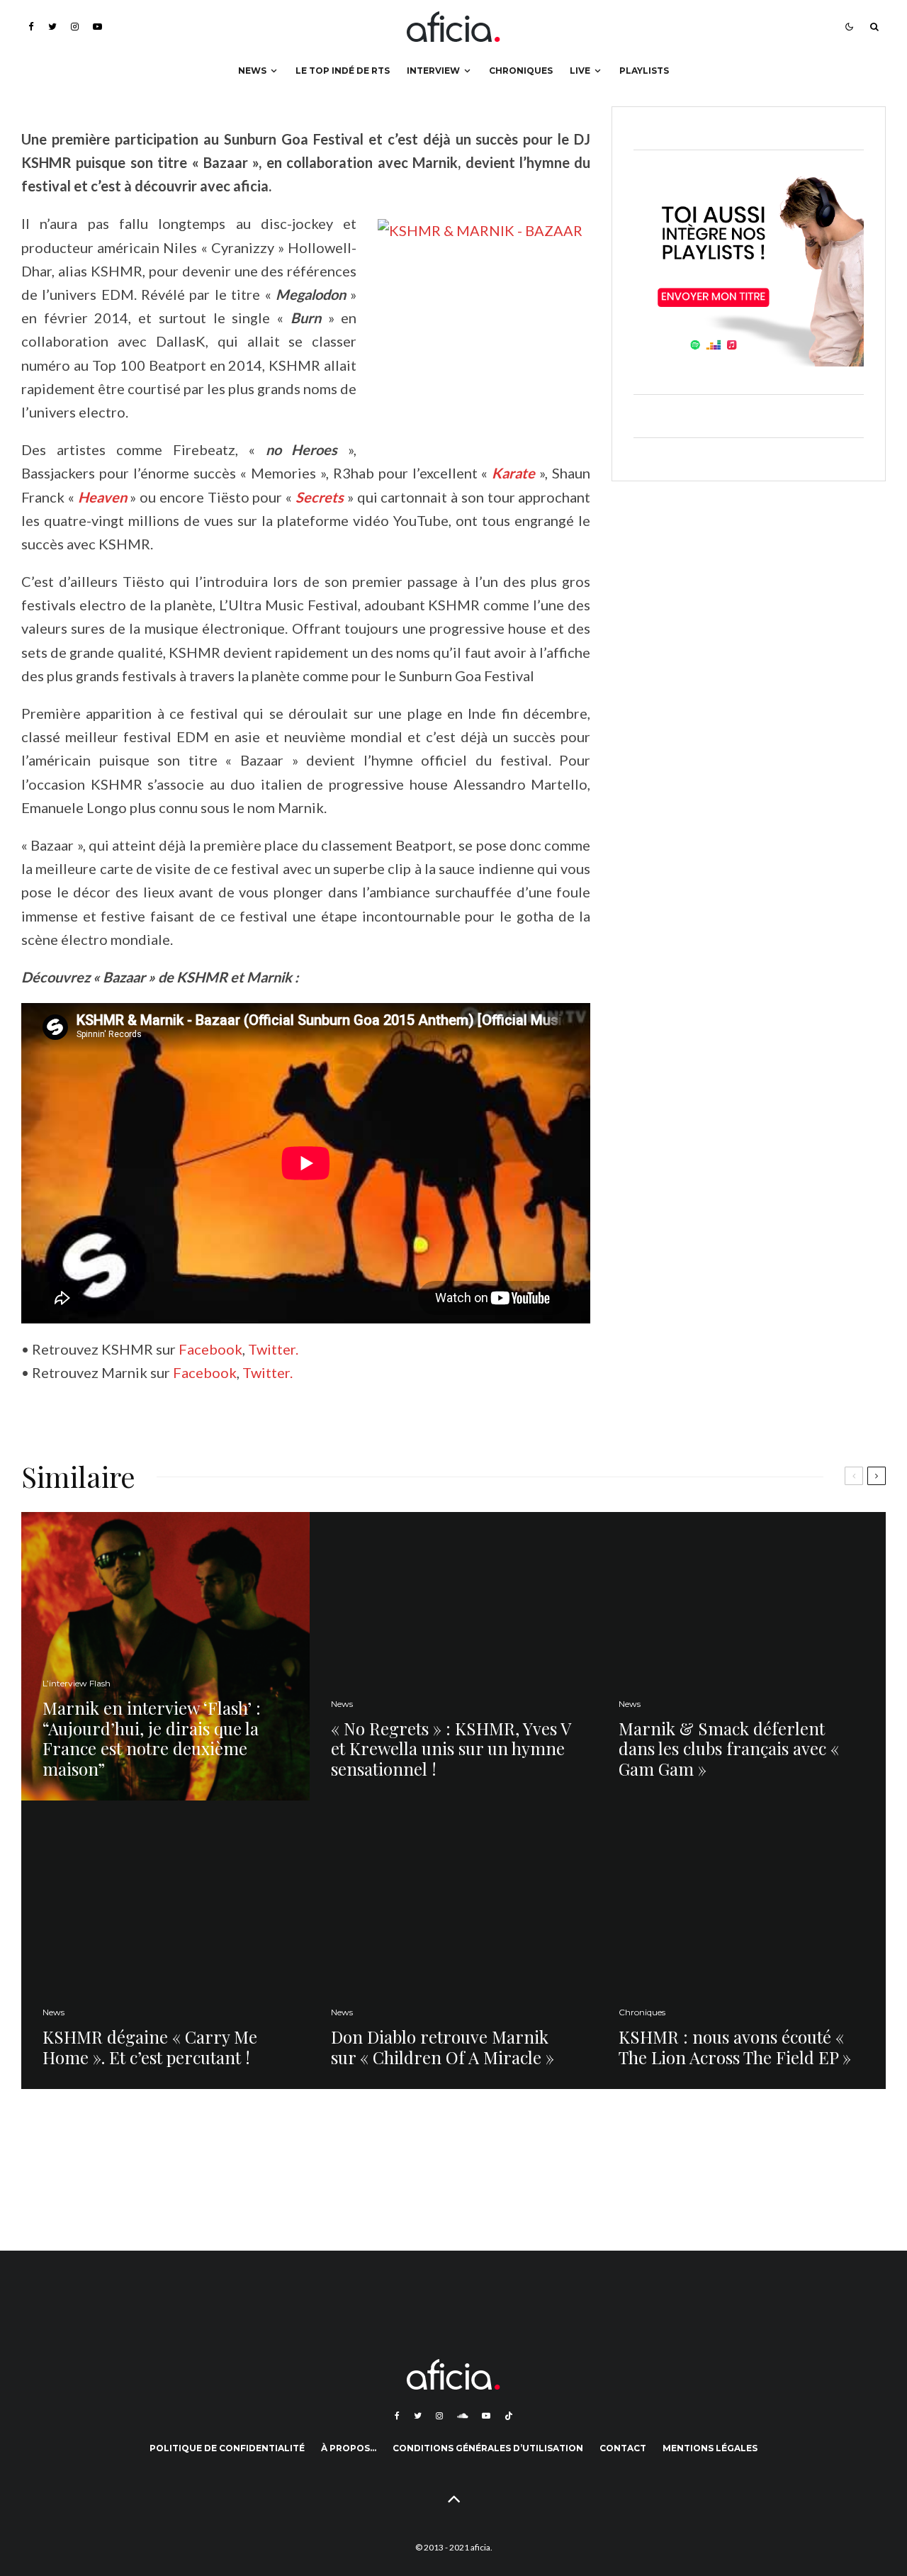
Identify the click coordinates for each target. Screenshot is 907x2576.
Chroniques (521, 71)
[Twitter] (52, 27)
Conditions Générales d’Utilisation (488, 2448)
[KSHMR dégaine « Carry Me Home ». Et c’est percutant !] (165, 1945)
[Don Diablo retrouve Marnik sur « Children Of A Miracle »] (454, 1945)
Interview (433, 71)
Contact (623, 2448)
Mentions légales (710, 2448)
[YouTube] (97, 27)
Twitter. (273, 1349)
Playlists (644, 71)
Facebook (210, 1349)
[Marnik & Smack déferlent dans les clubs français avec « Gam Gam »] (742, 1656)
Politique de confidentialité (227, 2448)
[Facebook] (31, 27)
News (252, 71)
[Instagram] (75, 27)
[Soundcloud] (462, 2416)
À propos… (349, 2448)
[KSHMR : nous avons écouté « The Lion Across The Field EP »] (742, 1945)
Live (580, 71)
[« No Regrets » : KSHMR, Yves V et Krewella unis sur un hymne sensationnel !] (454, 1656)
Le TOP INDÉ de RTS (343, 71)
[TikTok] (509, 2416)
